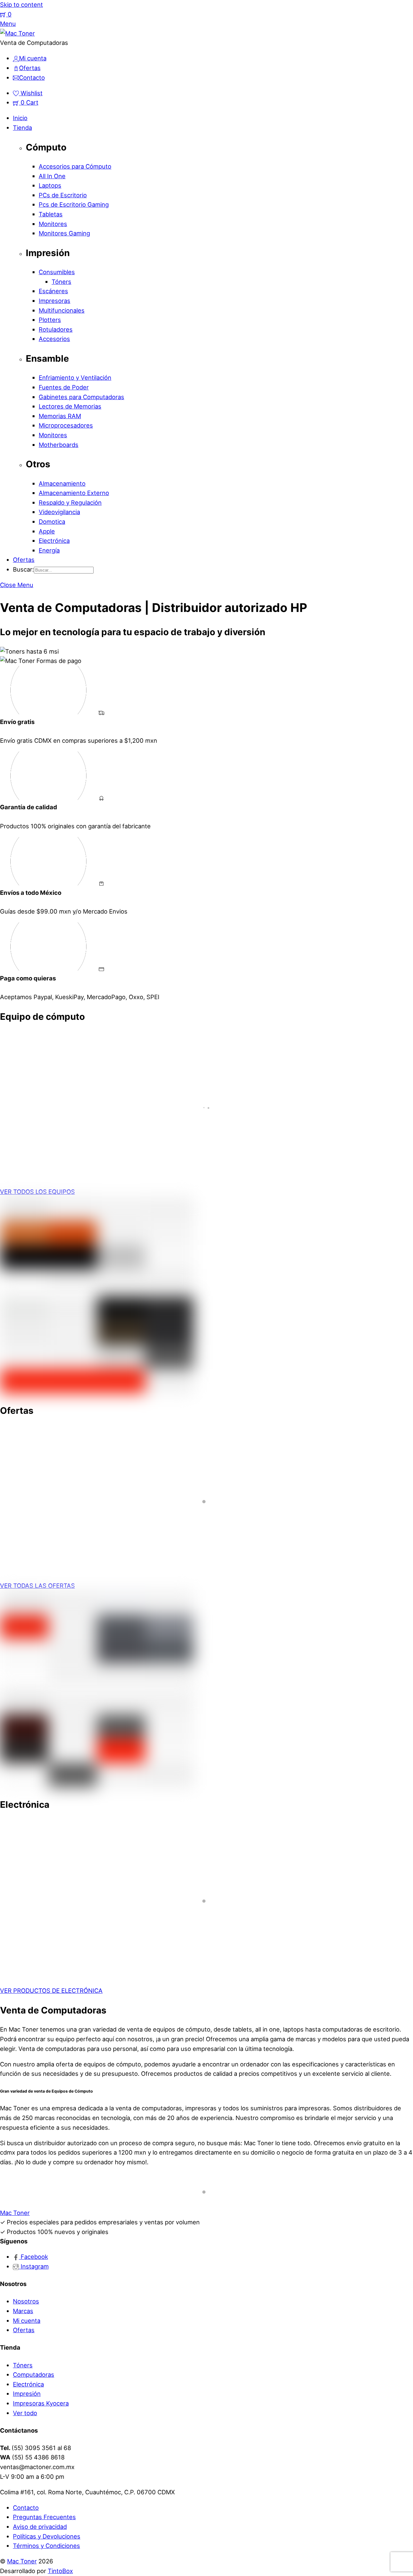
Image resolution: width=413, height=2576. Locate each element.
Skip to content (21, 5)
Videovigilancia (59, 512)
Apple (47, 531)
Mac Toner (22, 2561)
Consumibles (57, 272)
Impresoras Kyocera (41, 2403)
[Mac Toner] (17, 33)
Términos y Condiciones (46, 2546)
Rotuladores (56, 329)
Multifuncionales (62, 310)
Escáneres (53, 291)
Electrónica (54, 541)
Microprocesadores (66, 425)
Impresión (27, 2394)
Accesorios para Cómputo (75, 166)
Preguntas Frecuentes (44, 2517)
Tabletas (51, 214)
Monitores (53, 224)
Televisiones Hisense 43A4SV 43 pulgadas (90, 1937)
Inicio (20, 118)
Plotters (50, 320)
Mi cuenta (27, 2321)
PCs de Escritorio (63, 195)
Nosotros (26, 2301)
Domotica (52, 522)
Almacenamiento (62, 483)
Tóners (61, 282)
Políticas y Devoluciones (47, 2536)
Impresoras (55, 301)
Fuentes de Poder (64, 387)
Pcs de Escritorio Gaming (74, 204)
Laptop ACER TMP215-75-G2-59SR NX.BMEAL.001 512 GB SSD (123, 1543)
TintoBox (60, 2571)
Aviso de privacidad (40, 2527)
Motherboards (59, 445)
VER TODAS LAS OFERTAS (37, 1586)
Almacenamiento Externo (74, 493)
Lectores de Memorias (70, 406)
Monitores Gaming (64, 233)
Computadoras (34, 2374)
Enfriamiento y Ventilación (75, 378)
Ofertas (24, 560)
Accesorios (54, 339)
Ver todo (25, 2413)
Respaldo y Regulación (70, 502)
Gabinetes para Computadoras (81, 397)
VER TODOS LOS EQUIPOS (37, 1192)
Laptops (50, 185)
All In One (52, 176)
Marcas (23, 2311)
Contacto (26, 2508)
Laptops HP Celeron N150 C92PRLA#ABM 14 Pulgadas (109, 1149)
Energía (49, 550)
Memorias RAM (60, 416)
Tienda (22, 128)
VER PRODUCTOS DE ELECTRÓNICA (51, 1991)
